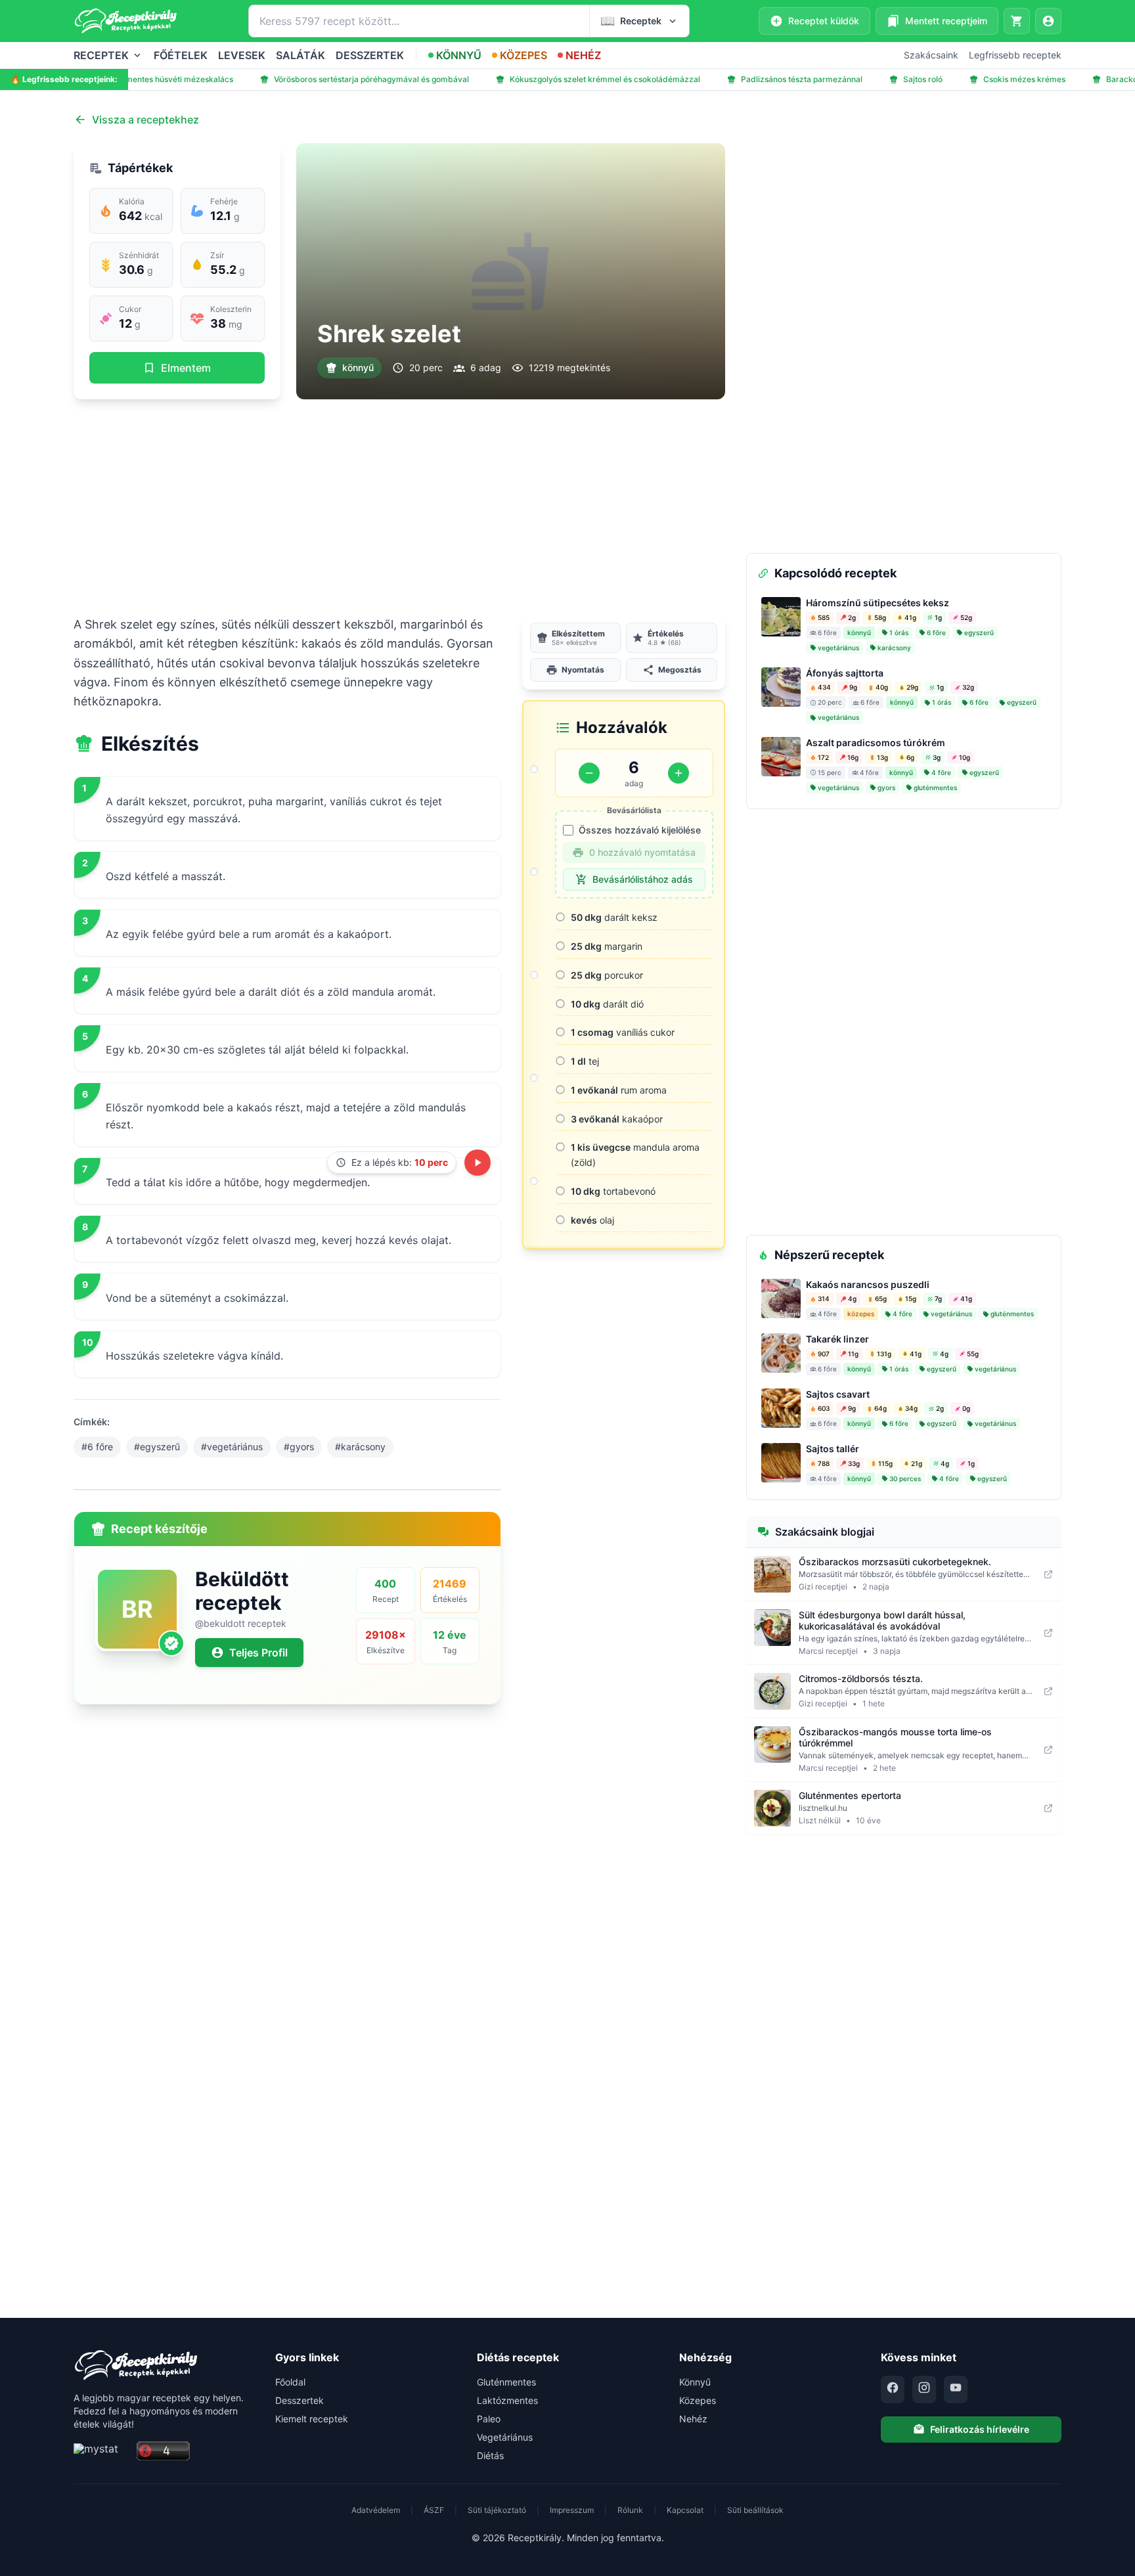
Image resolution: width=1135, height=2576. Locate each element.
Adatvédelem (376, 2510)
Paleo (489, 2419)
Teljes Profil (258, 1653)
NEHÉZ (583, 55)
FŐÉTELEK (181, 55)
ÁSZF (434, 2510)
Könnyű (695, 2382)
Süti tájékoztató (497, 2510)
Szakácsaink (931, 55)
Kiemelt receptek (312, 2419)
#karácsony (360, 1447)
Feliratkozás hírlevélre (980, 2429)
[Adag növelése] (679, 773)
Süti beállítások (755, 2510)
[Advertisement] (399, 507)
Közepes (698, 2400)
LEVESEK (242, 55)
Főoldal (290, 2382)
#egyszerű (157, 1447)
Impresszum (572, 2510)
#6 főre (97, 1447)
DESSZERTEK (370, 55)
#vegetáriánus (232, 1447)
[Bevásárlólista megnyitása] (1017, 21)
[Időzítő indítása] (478, 1163)
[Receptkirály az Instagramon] (924, 2389)
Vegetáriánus (505, 2437)
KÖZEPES (523, 55)
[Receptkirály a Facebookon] (893, 2389)
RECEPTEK (101, 55)
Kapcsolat (685, 2510)
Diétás (490, 2455)
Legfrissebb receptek (1015, 55)
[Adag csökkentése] (589, 773)
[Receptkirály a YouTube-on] (956, 2389)
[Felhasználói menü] (1048, 21)
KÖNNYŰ (459, 55)
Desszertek (300, 2400)
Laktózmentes (507, 2400)
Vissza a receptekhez (145, 120)
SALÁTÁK (300, 55)
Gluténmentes (506, 2382)
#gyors (299, 1447)
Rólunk (630, 2510)
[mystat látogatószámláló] (101, 2452)
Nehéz (693, 2419)
